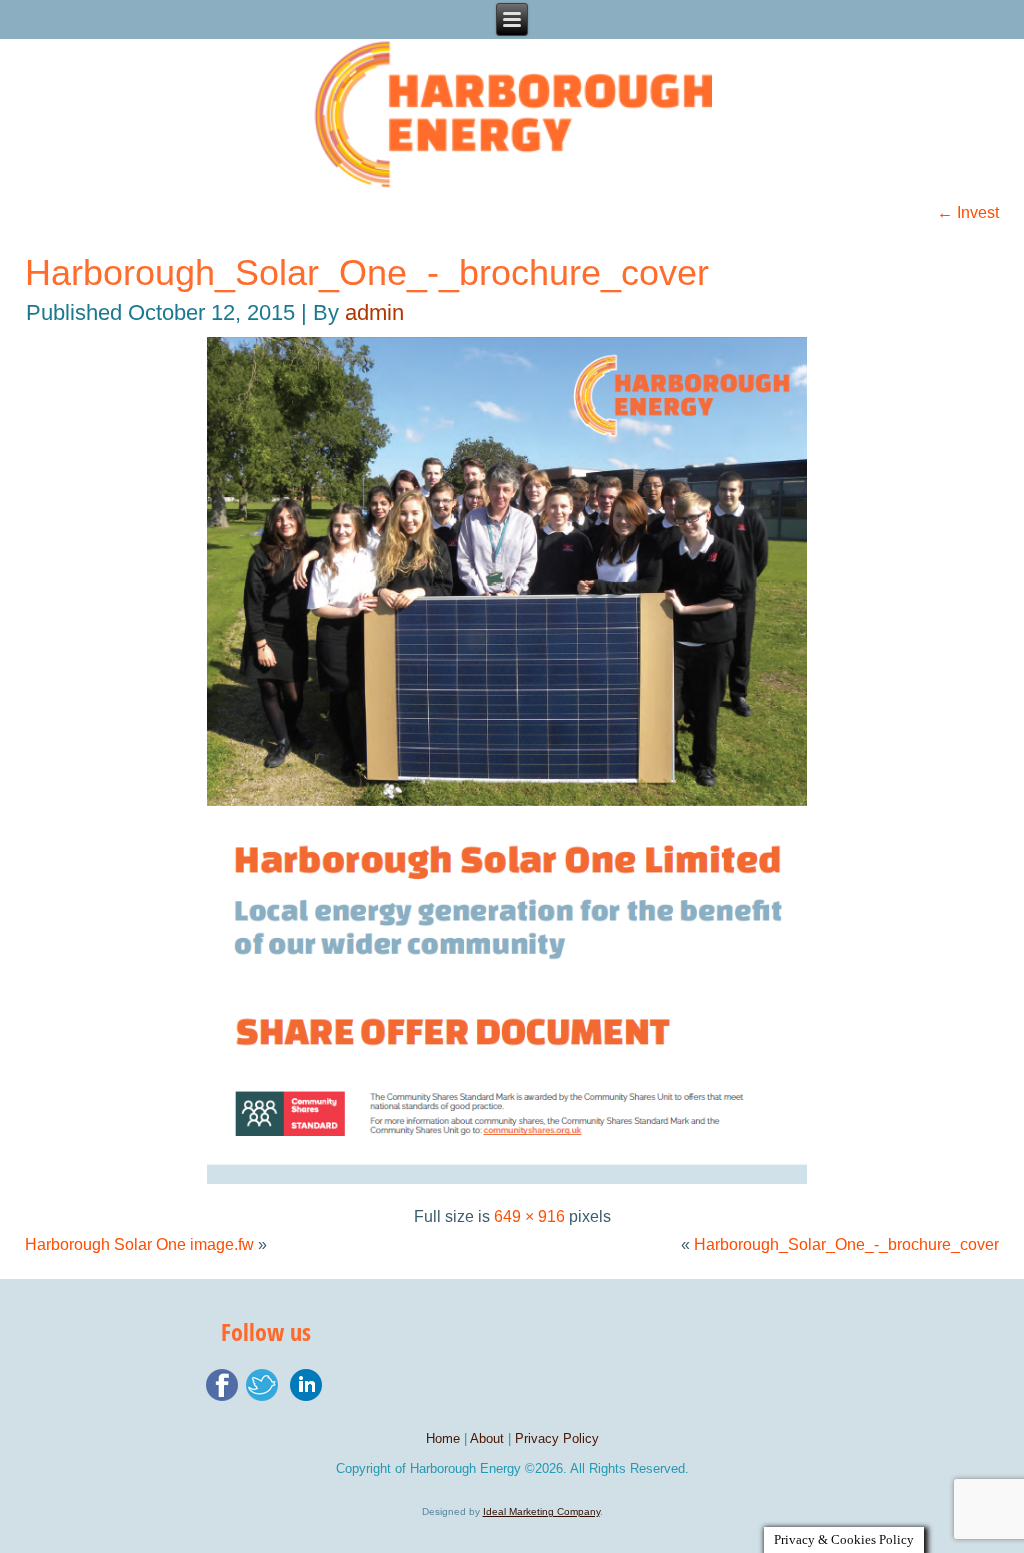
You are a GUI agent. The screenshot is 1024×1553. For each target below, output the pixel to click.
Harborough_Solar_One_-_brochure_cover (367, 272)
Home (443, 1438)
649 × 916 (529, 1216)
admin (374, 312)
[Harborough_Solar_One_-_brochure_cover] (512, 1188)
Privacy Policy (557, 1438)
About (487, 1438)
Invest (968, 212)
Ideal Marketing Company (541, 1511)
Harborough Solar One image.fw (139, 1244)
